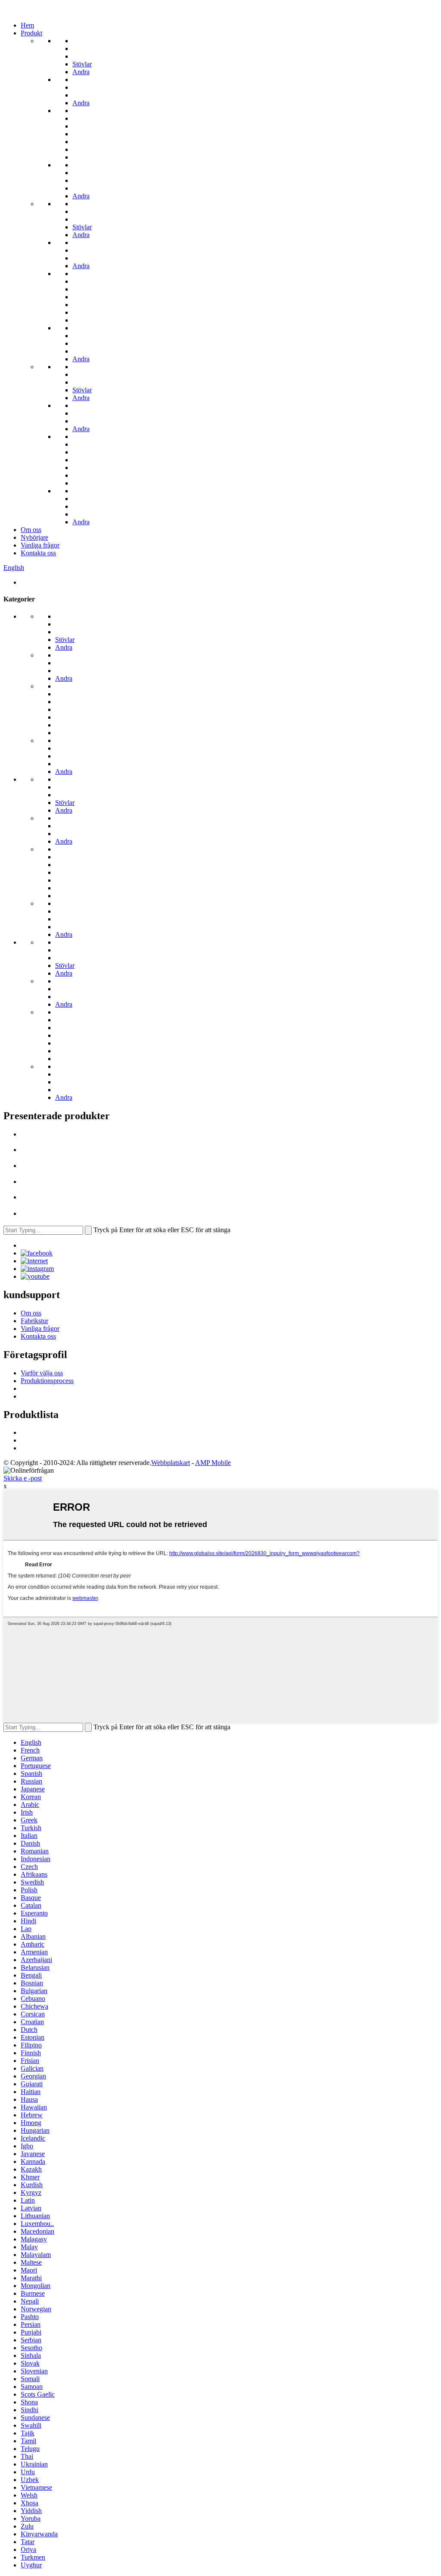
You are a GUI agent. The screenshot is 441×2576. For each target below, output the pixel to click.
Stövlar (82, 64)
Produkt (31, 33)
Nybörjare (34, 537)
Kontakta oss (38, 553)
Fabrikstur (34, 1321)
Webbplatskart (171, 1463)
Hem (27, 25)
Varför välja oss (42, 1373)
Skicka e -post (23, 1478)
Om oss (31, 530)
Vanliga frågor (40, 545)
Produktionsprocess (47, 1381)
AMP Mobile (213, 1463)
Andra (81, 72)
